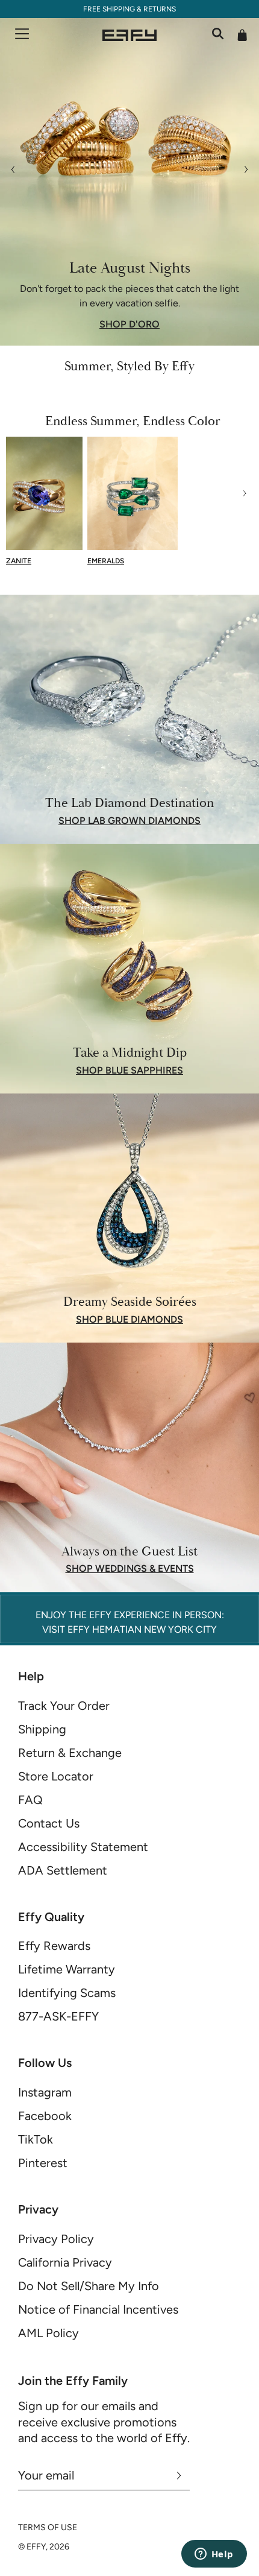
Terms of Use (48, 2527)
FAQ (30, 1800)
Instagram (45, 2092)
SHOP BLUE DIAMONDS (129, 1320)
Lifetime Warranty (67, 1969)
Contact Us (49, 1823)
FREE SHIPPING (109, 9)
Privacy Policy (56, 2239)
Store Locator (56, 1776)
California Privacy (65, 2262)
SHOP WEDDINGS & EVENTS (130, 1569)
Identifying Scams (67, 1993)
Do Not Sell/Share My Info (89, 2286)
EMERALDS (106, 561)
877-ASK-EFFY (58, 2016)
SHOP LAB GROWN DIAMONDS (129, 821)
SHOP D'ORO (129, 324)
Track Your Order (64, 1706)
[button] (20, 493)
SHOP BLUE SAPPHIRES (129, 1071)
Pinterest (43, 2163)
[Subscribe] (179, 2475)
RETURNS (160, 9)
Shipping (42, 1729)
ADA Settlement (63, 1870)
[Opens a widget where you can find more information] (214, 2555)
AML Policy (48, 2333)
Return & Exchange (70, 1753)
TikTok (36, 2139)
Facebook (45, 2116)
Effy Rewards (54, 1946)
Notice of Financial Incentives (98, 2309)
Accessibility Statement (83, 1847)
